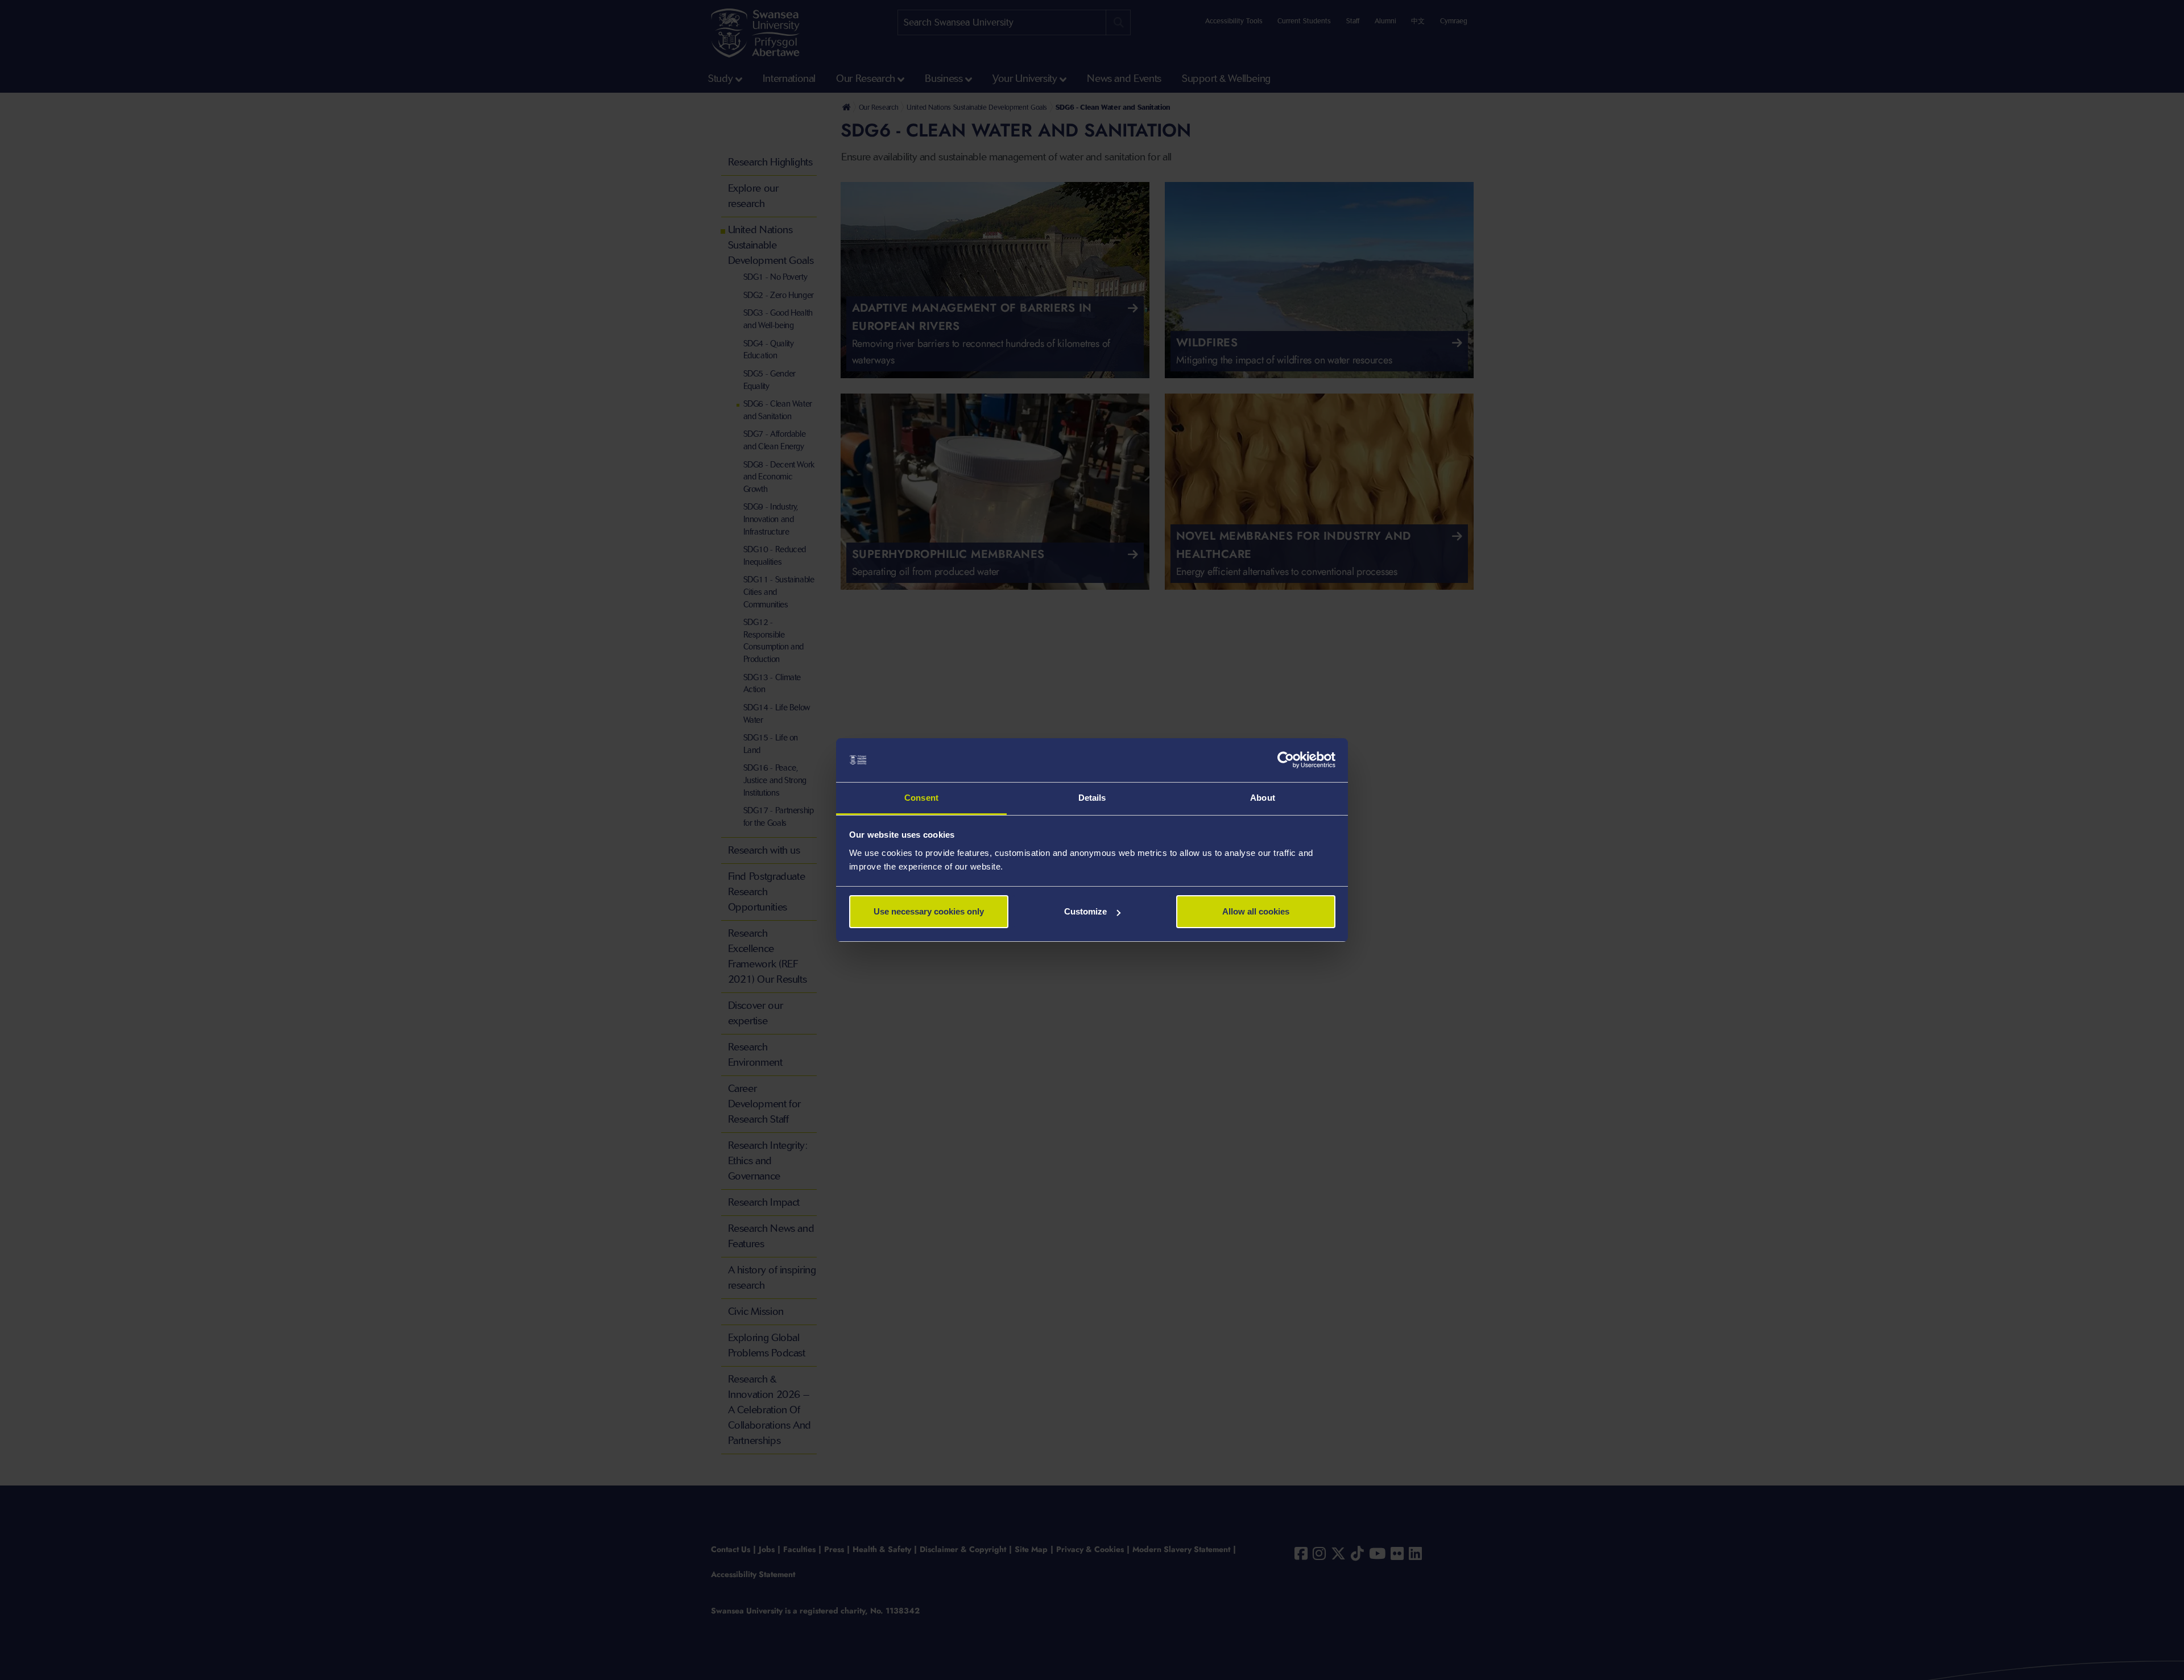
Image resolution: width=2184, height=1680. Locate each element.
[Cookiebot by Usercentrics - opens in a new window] (1286, 760)
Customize (1085, 911)
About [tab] (1263, 798)
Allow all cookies (1256, 911)
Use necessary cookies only (929, 911)
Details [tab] (1092, 798)
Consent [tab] (921, 798)
